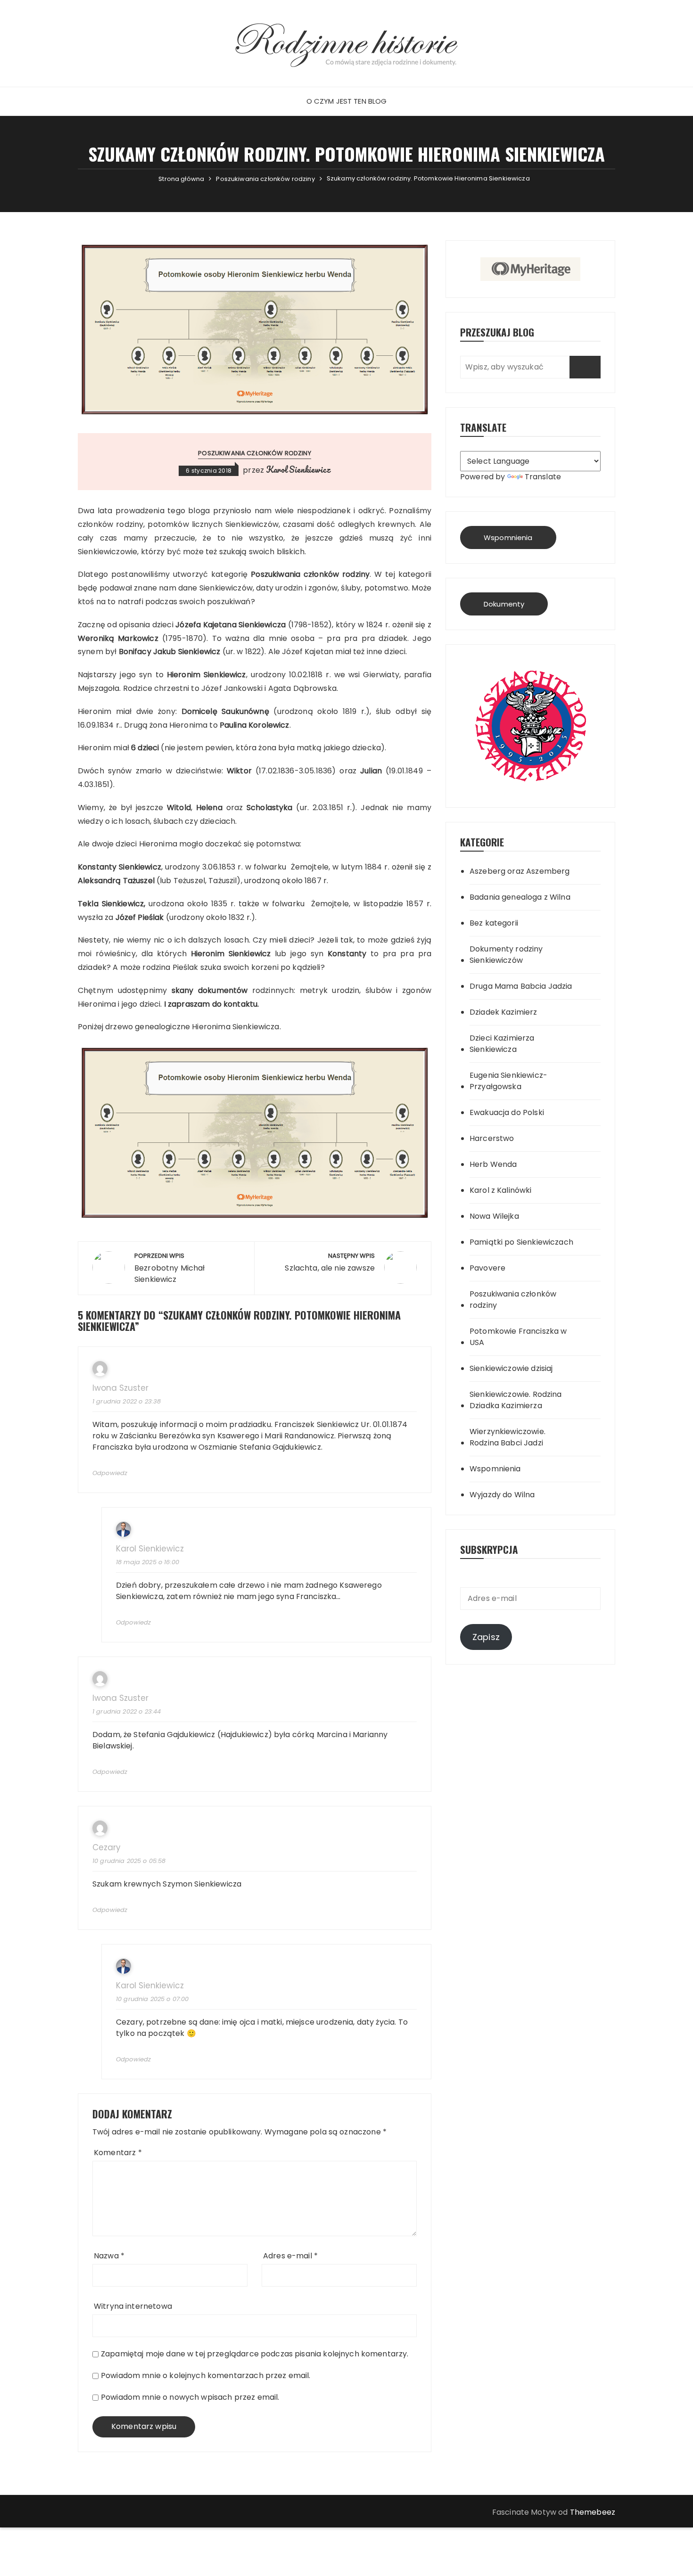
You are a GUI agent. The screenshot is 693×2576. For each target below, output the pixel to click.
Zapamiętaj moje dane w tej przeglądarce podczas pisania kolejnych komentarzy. (255, 2354)
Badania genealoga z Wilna (520, 897)
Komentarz (118, 2153)
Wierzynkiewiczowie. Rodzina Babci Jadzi (507, 1437)
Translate (543, 477)
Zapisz (486, 1637)
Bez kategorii (494, 923)
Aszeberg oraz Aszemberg (520, 871)
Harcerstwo (492, 1138)
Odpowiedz (110, 1473)
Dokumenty (504, 604)
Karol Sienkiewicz (298, 469)
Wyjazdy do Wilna (502, 1495)
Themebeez (593, 2512)
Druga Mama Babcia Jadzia (521, 986)
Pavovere (487, 1268)
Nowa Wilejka (494, 1216)
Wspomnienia (508, 537)
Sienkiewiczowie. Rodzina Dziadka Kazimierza (516, 1400)
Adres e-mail (290, 2256)
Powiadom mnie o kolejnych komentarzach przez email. (206, 2375)
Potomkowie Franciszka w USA (518, 1337)
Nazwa (109, 2256)
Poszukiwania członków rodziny (254, 453)
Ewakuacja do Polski (507, 1112)
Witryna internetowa (133, 2306)
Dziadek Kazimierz (503, 1012)
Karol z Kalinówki (501, 1190)
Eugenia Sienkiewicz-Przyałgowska (508, 1081)
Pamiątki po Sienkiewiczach (521, 1242)
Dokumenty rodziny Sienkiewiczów (506, 955)
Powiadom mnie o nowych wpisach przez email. (190, 2397)
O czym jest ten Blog (347, 101)
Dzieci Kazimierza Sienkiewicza (502, 1044)
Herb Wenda (493, 1164)
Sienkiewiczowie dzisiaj (511, 1368)
